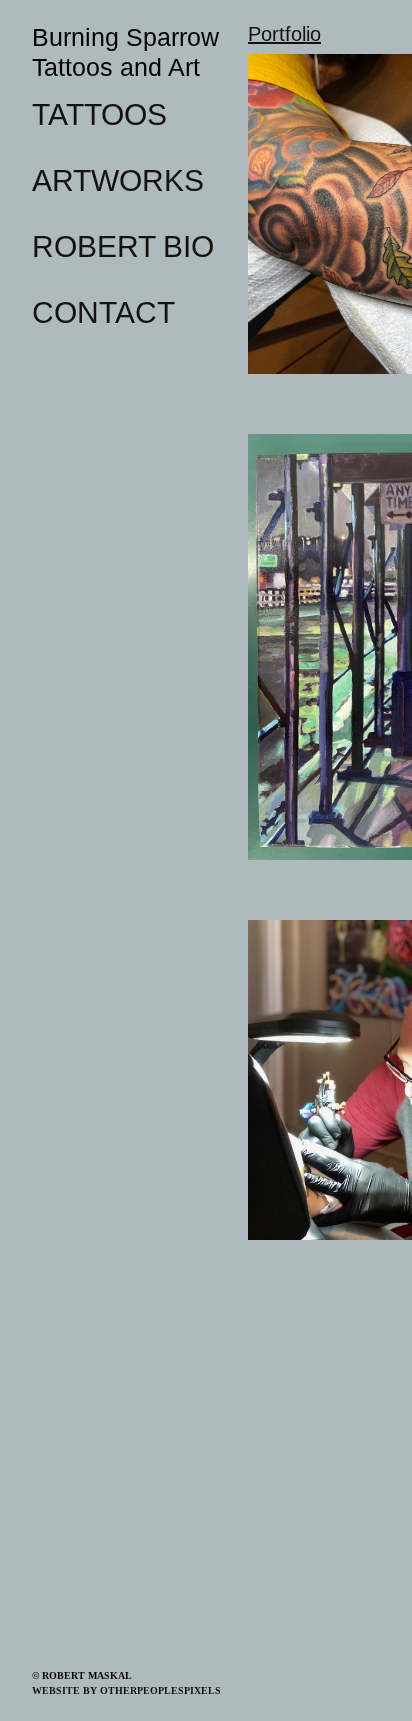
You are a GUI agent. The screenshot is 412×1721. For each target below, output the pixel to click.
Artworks (112, 180)
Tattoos (95, 114)
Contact (97, 312)
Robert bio (117, 246)
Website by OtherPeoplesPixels (126, 1690)
